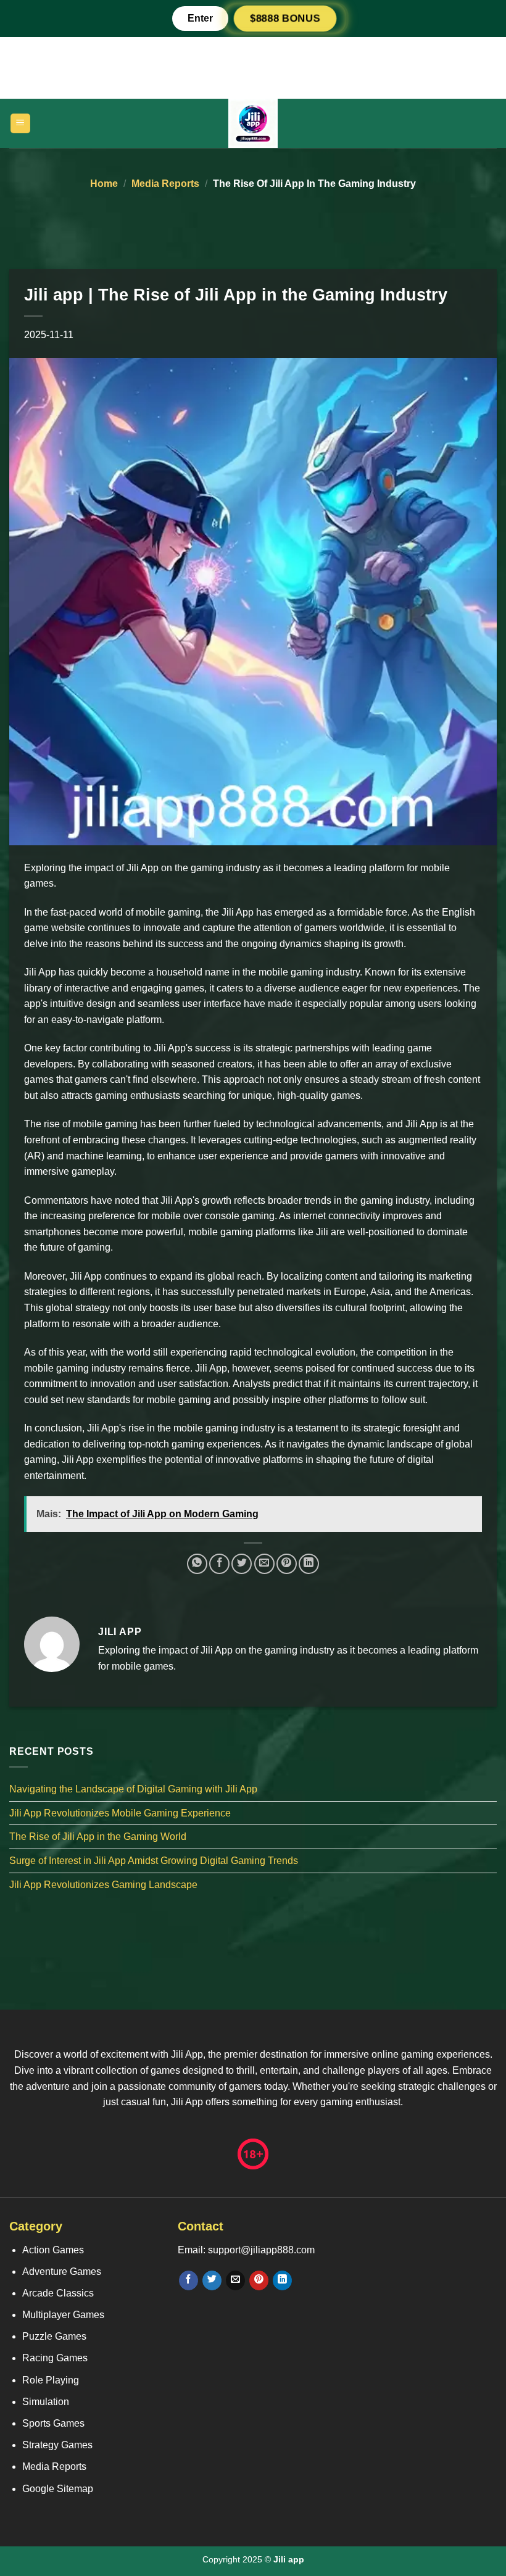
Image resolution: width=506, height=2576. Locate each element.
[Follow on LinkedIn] (282, 2280)
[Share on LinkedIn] (309, 1564)
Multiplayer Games (63, 2315)
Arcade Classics (58, 2293)
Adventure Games (62, 2272)
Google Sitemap (58, 2489)
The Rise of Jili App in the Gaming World (98, 1837)
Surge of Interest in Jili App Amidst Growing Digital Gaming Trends (154, 1861)
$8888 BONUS (285, 18)
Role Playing (51, 2380)
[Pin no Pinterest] (287, 1564)
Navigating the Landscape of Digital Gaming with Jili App (133, 1789)
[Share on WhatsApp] (197, 1564)
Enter (200, 18)
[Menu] (21, 124)
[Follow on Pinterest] (259, 2280)
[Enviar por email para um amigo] (264, 1564)
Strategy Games (57, 2445)
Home (104, 184)
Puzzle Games (54, 2336)
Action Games (53, 2250)
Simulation (46, 2402)
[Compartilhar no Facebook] (219, 1564)
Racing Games (55, 2358)
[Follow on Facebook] (189, 2280)
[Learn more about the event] (253, 67)
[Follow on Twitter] (212, 2280)
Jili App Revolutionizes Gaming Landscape (103, 1885)
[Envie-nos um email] (235, 2280)
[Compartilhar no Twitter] (242, 1564)
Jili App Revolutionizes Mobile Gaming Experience (120, 1813)
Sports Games (53, 2423)
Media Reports (165, 184)
